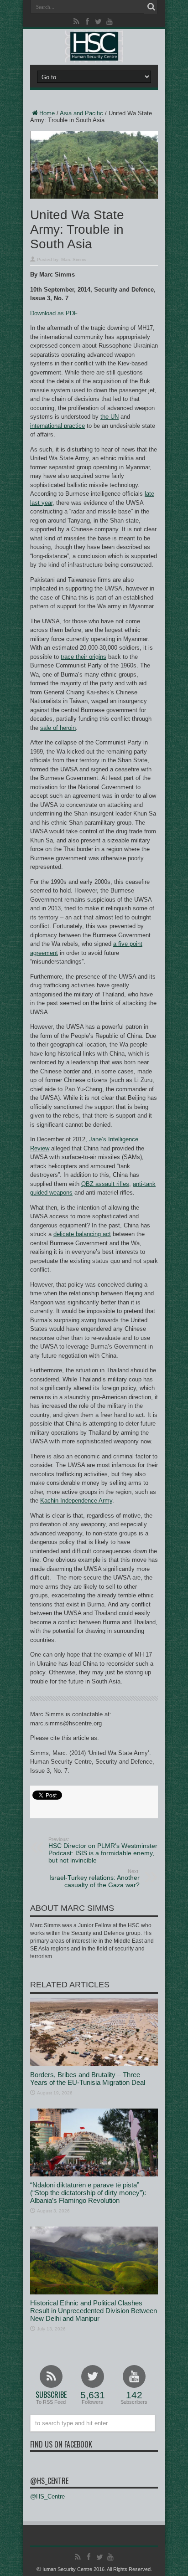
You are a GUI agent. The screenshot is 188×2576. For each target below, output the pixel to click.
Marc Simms (74, 259)
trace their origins (84, 657)
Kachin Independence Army (76, 1501)
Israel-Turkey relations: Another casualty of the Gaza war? (94, 1878)
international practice (57, 426)
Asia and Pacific (81, 113)
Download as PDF (54, 313)
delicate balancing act (82, 1234)
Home (47, 113)
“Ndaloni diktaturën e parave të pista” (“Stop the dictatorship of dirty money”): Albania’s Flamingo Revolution (88, 2193)
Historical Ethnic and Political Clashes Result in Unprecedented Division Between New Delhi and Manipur (94, 2311)
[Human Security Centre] (94, 46)
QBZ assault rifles (105, 1184)
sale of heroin (58, 728)
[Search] (151, 7)
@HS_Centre (49, 2481)
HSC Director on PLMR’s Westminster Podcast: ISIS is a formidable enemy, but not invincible (103, 1850)
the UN (110, 417)
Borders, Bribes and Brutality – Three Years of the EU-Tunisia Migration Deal (88, 2078)
